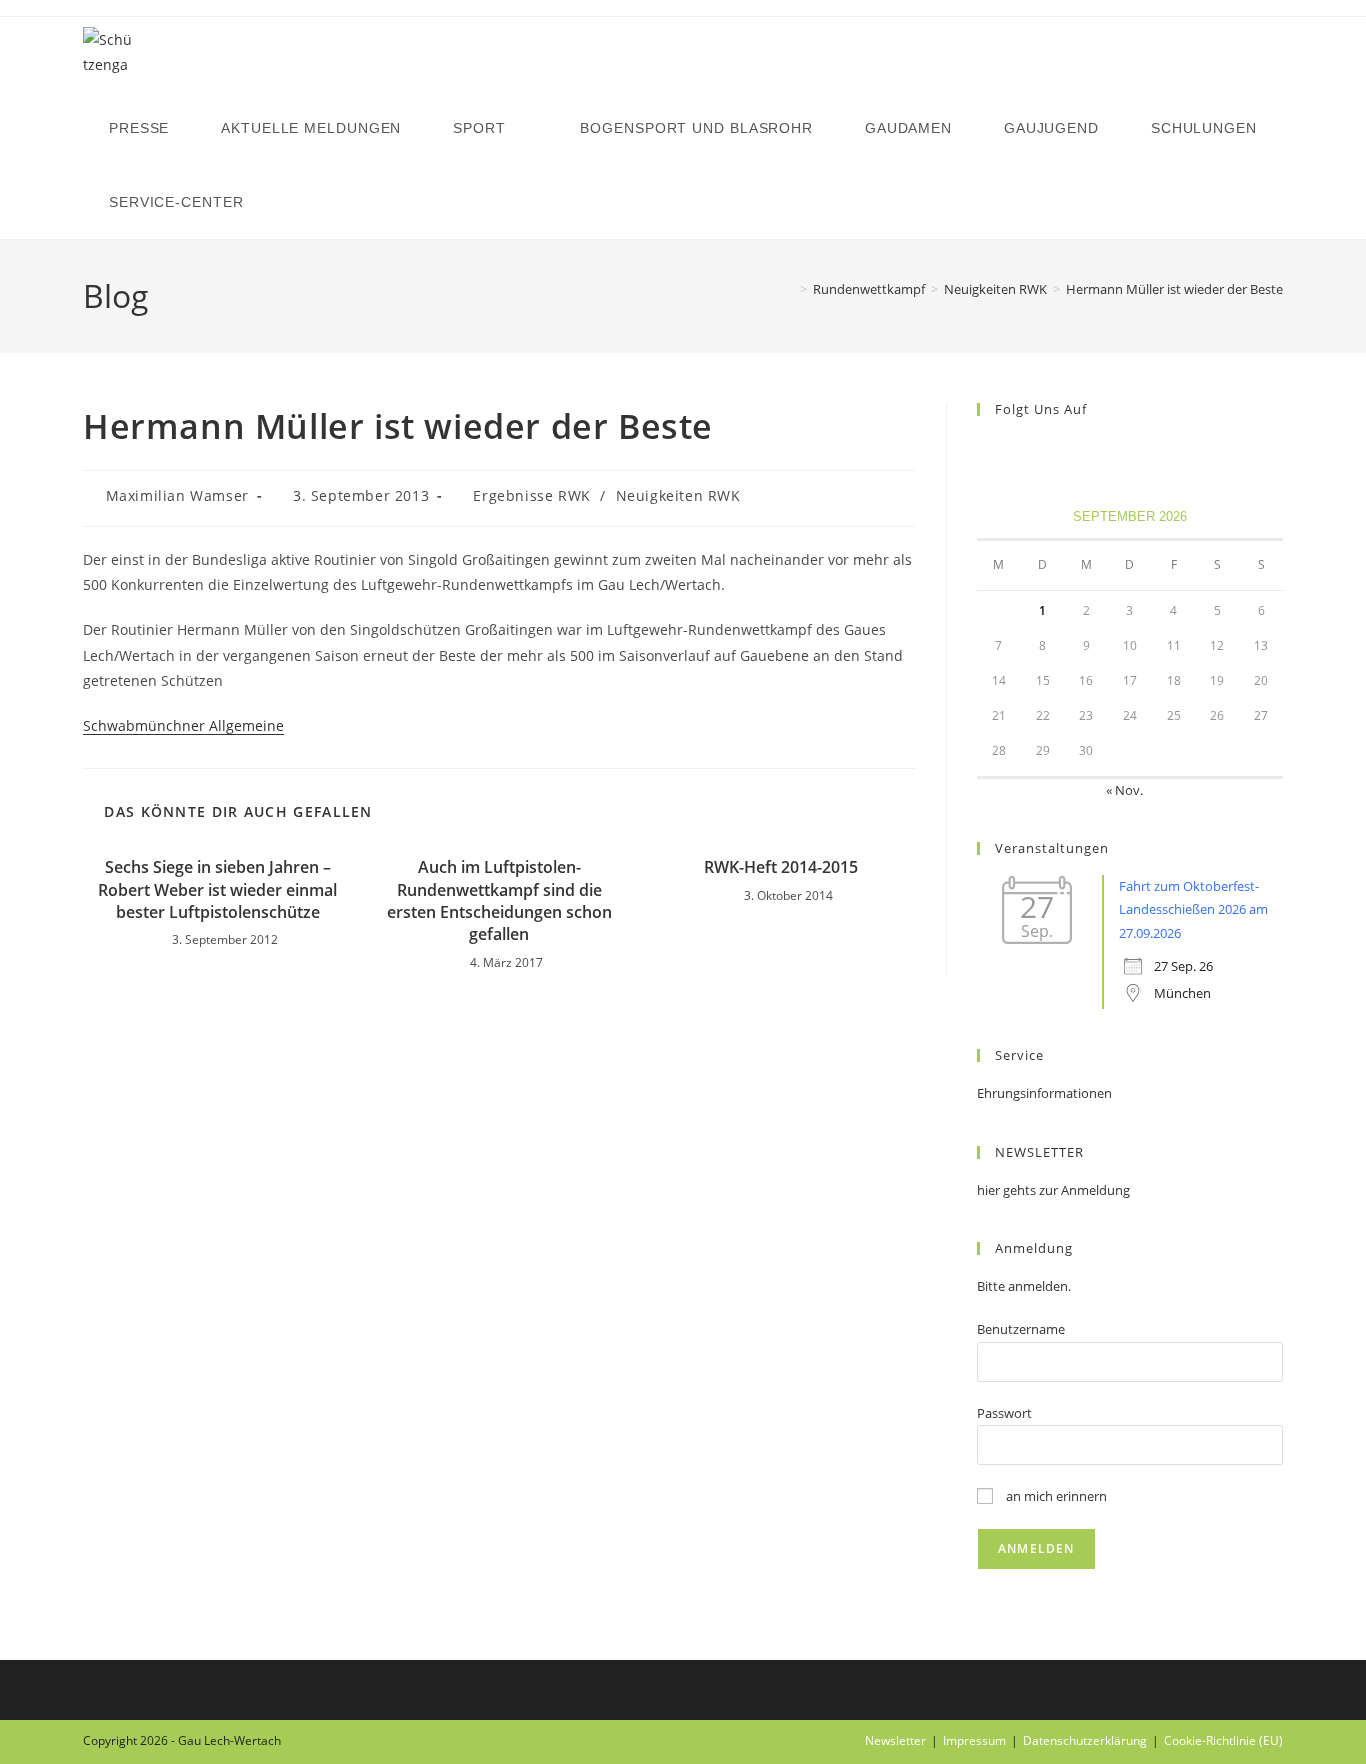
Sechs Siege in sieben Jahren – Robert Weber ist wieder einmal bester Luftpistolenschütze (217, 889)
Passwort (1004, 1413)
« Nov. (1124, 790)
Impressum (974, 1740)
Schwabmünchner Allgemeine (183, 725)
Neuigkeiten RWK (678, 495)
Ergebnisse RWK (531, 495)
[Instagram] (1013, 450)
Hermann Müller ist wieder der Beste (1174, 289)
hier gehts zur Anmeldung (1053, 1190)
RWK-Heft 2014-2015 (781, 867)
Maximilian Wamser (177, 495)
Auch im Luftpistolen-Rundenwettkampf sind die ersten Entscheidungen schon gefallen (499, 900)
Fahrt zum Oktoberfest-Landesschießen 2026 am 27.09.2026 (1193, 909)
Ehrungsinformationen (1044, 1093)
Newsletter (895, 1740)
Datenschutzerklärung (1085, 1740)
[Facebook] (989, 450)
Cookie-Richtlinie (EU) (1223, 1740)
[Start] (789, 289)
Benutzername (1021, 1329)
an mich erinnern (1055, 1496)
